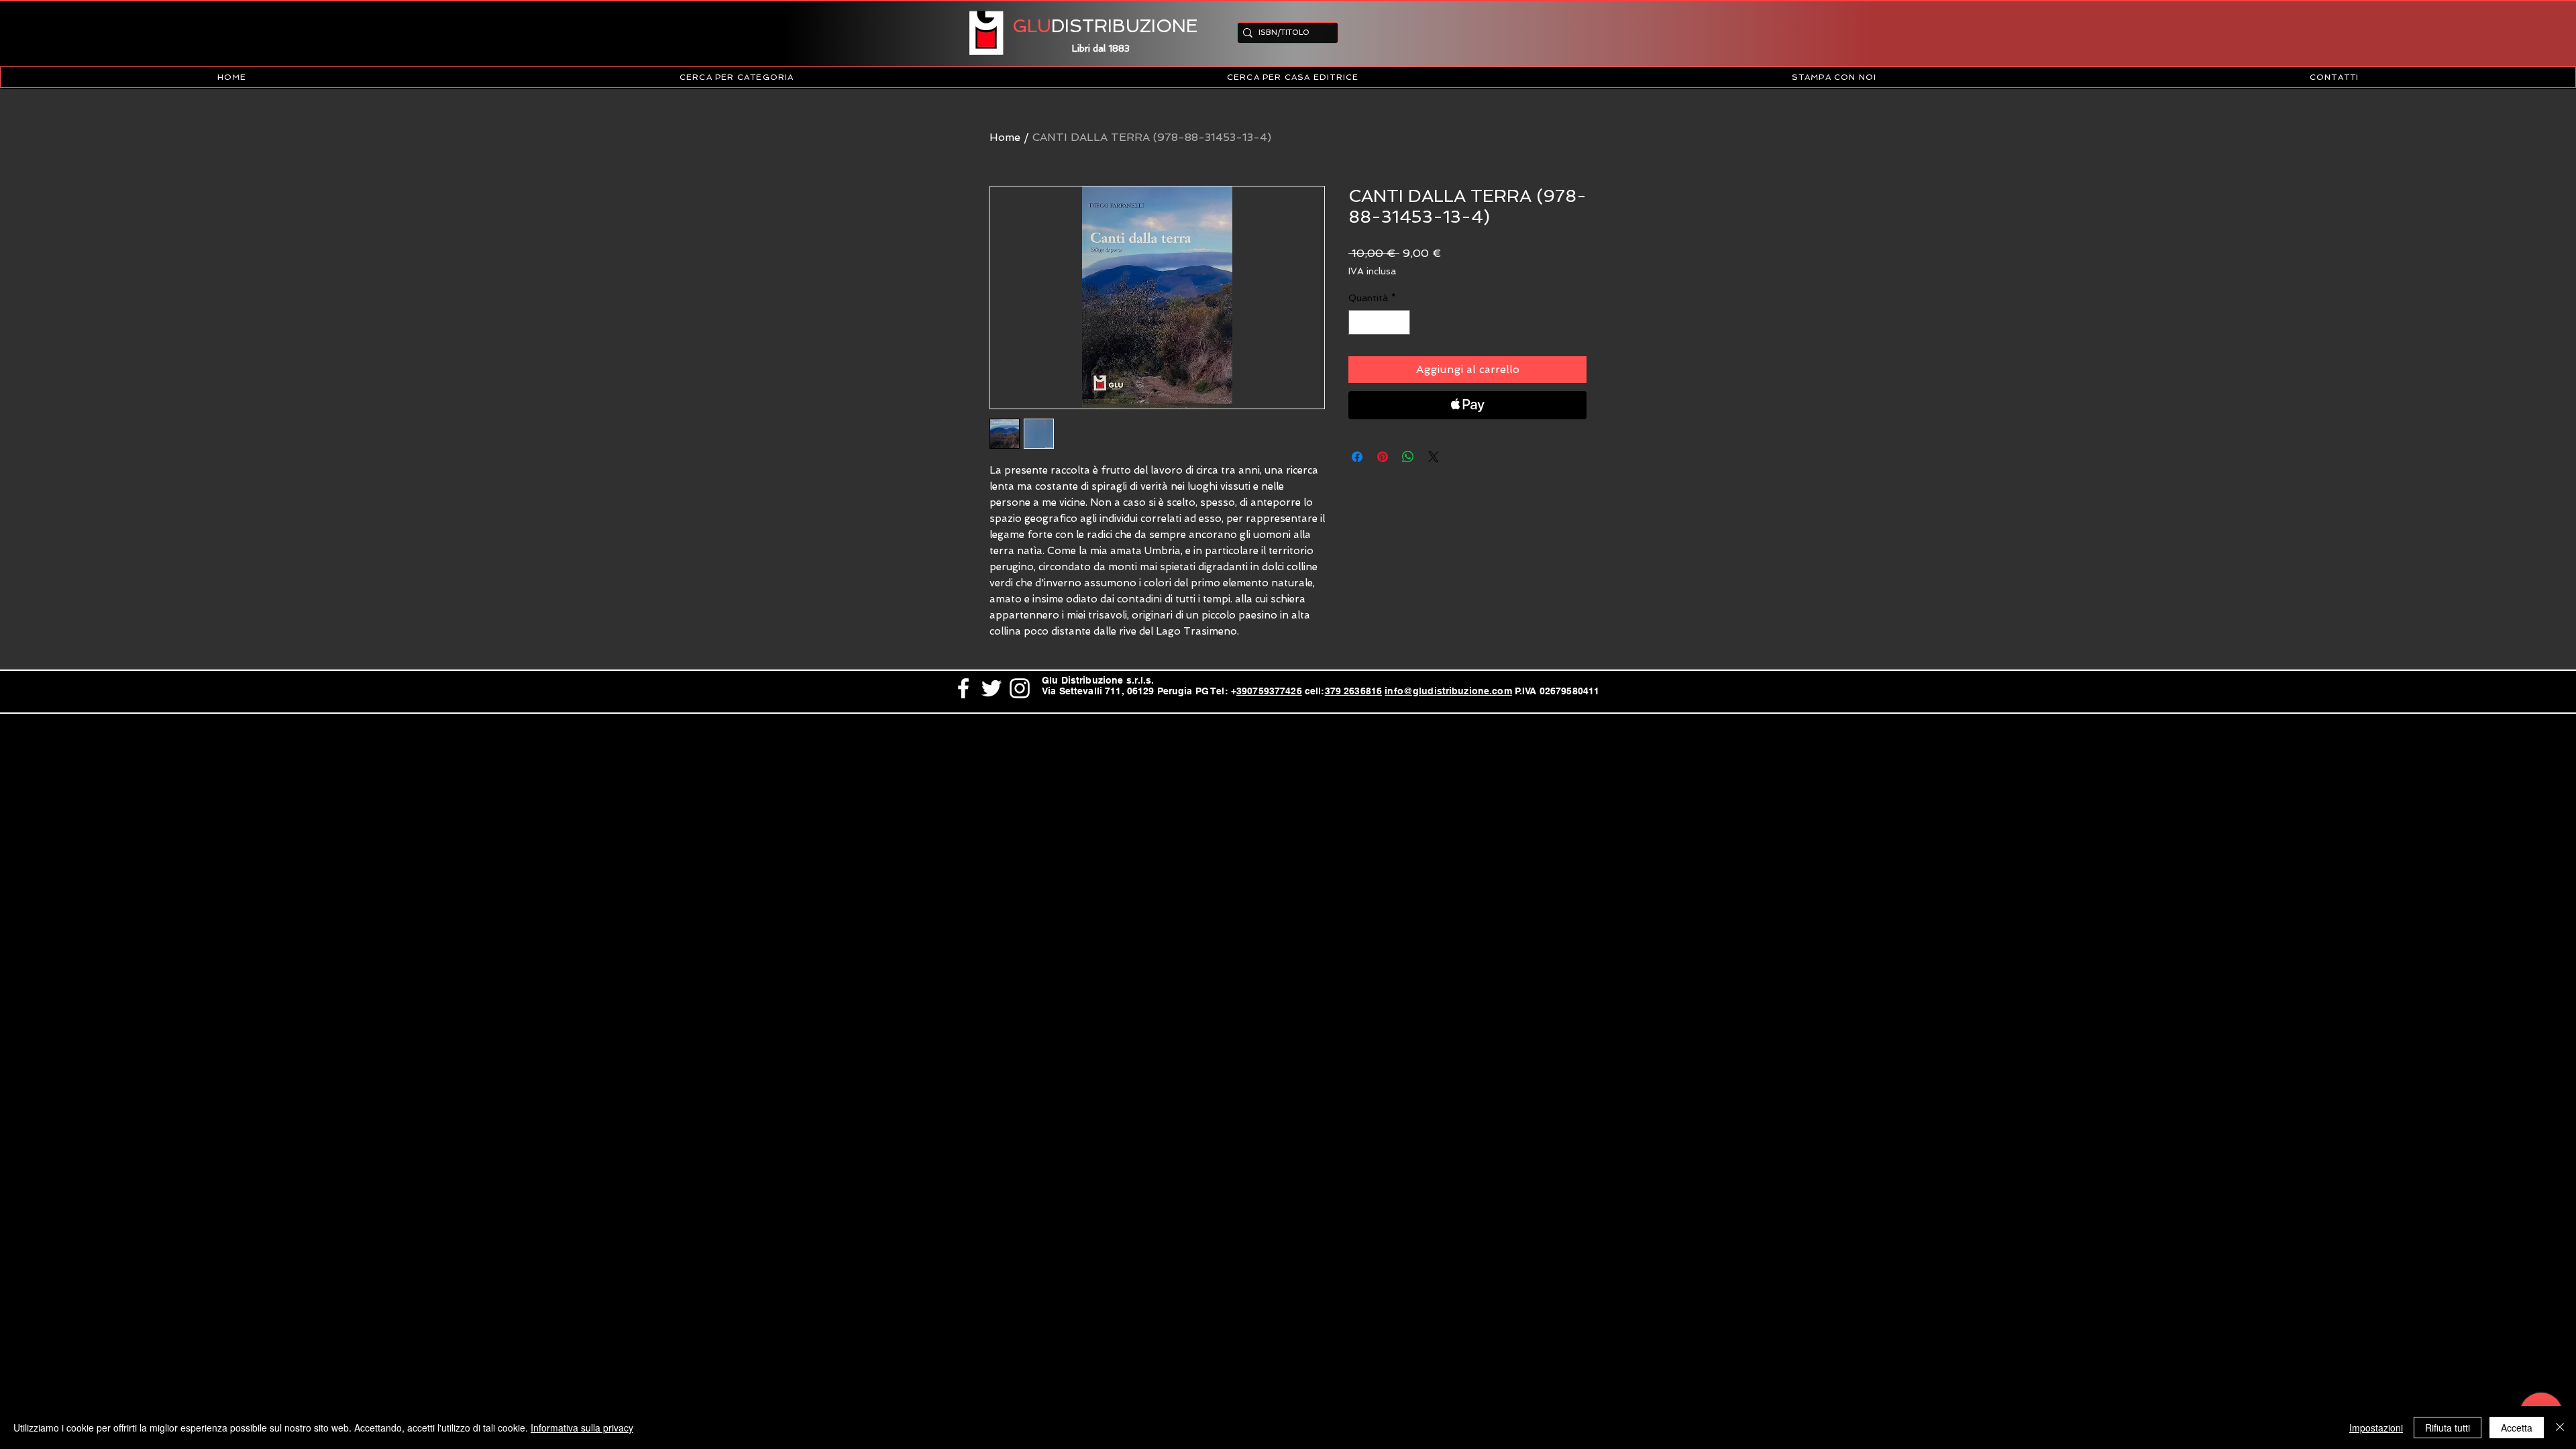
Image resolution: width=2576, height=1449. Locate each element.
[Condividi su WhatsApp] (1408, 457)
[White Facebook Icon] (963, 688)
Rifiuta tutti (2448, 1428)
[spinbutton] (1379, 322)
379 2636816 (1354, 691)
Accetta (2517, 1428)
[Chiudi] (2560, 1428)
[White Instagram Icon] (1020, 688)
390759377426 (1269, 691)
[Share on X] (1434, 457)
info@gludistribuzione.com (1448, 691)
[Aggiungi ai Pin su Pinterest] (1383, 457)
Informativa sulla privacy (582, 1428)
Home (1005, 137)
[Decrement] (1359, 322)
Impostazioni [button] (2376, 1428)
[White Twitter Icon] (991, 688)
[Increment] (1400, 322)
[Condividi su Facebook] (1357, 457)
